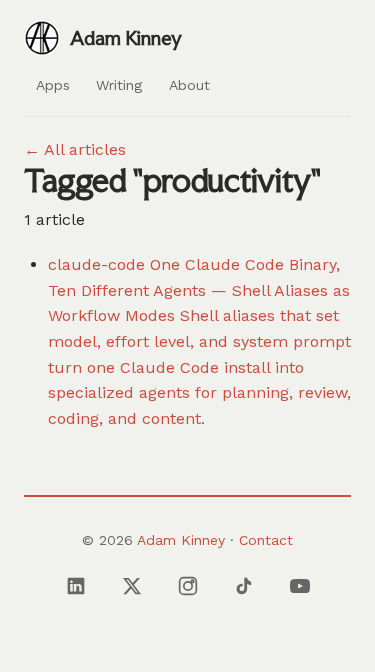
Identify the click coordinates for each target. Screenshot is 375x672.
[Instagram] (188, 586)
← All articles (75, 149)
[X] (132, 586)
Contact (266, 540)
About (189, 85)
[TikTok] (244, 586)
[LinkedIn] (76, 586)
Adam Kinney (181, 540)
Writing (119, 85)
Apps (53, 85)
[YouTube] (300, 586)
